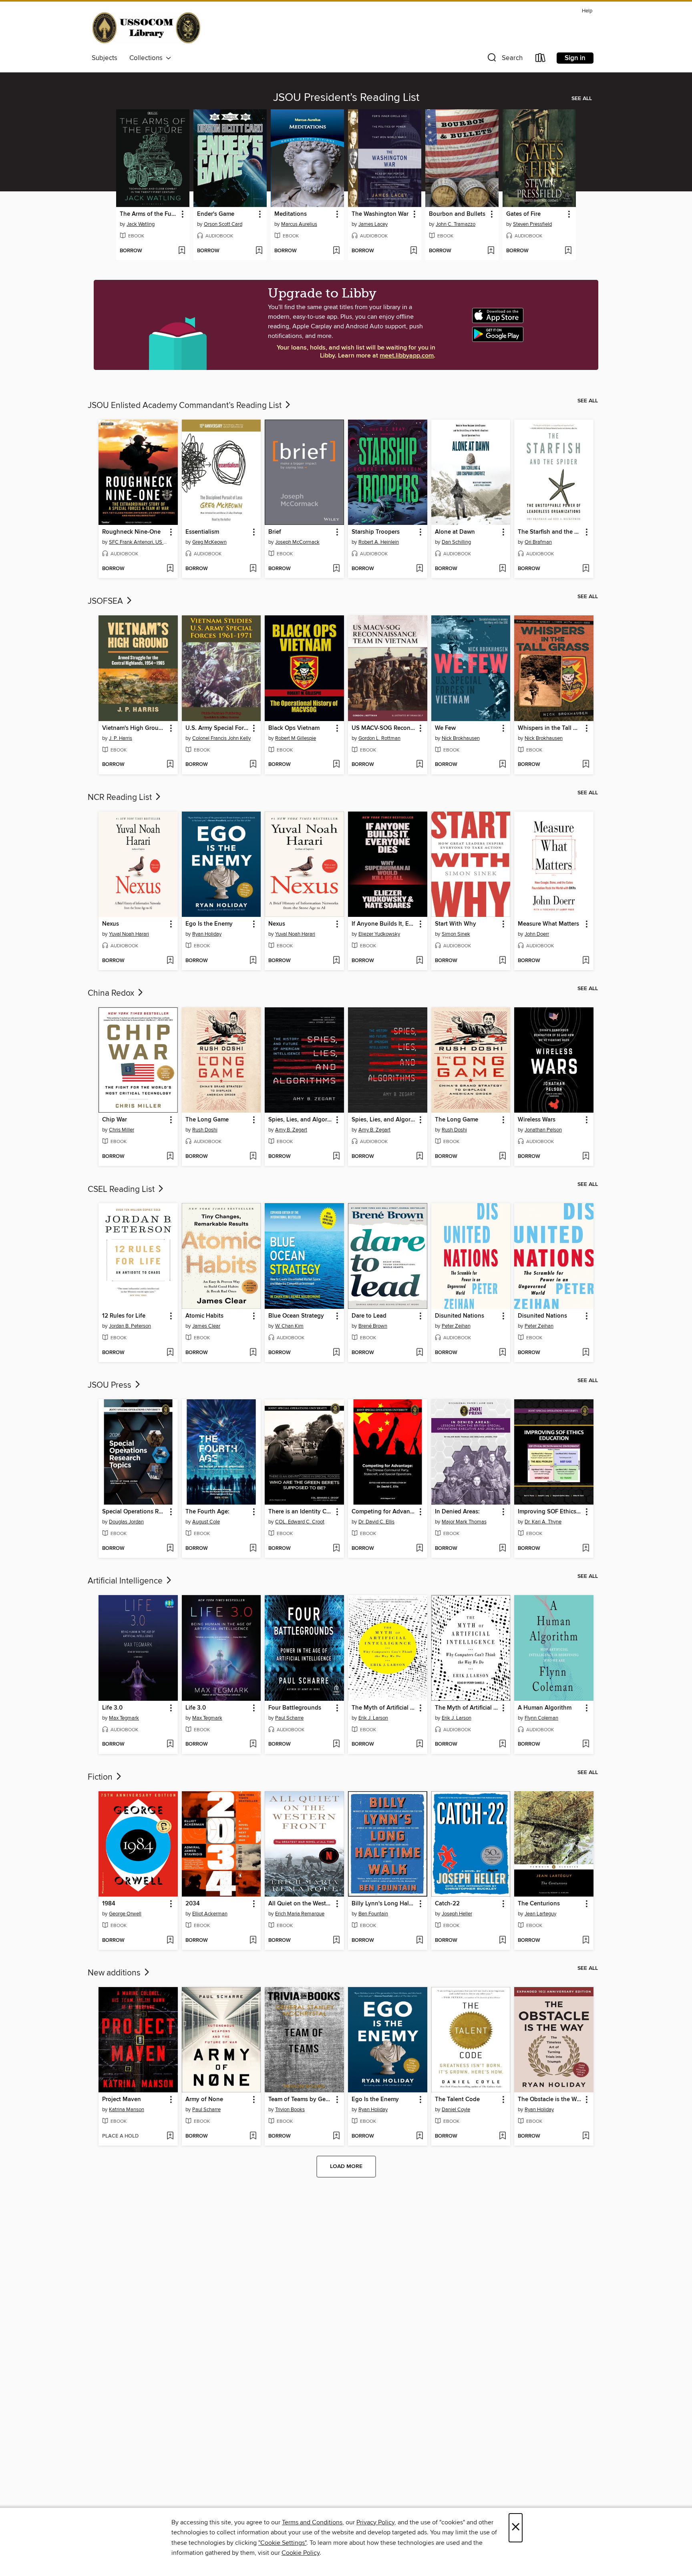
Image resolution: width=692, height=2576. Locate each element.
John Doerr (537, 934)
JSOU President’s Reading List (346, 98)
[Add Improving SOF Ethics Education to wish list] (586, 1549)
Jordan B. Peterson (130, 1326)
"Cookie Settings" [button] (282, 2543)
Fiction (101, 1777)
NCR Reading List (121, 798)
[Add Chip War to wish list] (170, 1157)
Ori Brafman (538, 542)
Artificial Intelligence (126, 1581)
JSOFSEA (106, 601)
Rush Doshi (205, 1130)
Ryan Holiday (207, 934)
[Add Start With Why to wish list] (502, 961)
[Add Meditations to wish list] (336, 251)
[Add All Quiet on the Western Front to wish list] (336, 1941)
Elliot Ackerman (210, 1914)
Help (587, 11)
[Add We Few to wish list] (502, 765)
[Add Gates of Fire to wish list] (568, 251)
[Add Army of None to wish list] (253, 2136)
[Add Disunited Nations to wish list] (502, 1353)
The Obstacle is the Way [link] (550, 2100)
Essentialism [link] (202, 532)
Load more (346, 2166)
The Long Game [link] (207, 1120)
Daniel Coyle (456, 2110)
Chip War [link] (115, 1120)
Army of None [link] (204, 2100)
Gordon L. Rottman (379, 738)
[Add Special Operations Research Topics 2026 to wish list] (170, 1549)
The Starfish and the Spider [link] (550, 532)
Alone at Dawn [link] (455, 532)
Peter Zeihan (456, 1326)
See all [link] (582, 98)
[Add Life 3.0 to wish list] (170, 1744)
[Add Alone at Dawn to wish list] (502, 569)
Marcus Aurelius (299, 224)
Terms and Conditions (312, 2522)
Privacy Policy (375, 2522)
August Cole (206, 1522)
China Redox (112, 993)
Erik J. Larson (373, 1718)
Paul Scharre (289, 1718)
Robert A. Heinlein (379, 542)
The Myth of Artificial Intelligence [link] (384, 1708)
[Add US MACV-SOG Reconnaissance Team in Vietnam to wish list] (419, 765)
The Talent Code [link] (457, 2100)
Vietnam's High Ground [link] (134, 728)
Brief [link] (275, 532)
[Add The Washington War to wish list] (413, 251)
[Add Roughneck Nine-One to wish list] (170, 569)
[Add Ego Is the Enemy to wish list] (253, 961)
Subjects (105, 58)
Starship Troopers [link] (376, 532)
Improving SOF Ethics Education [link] (550, 1512)
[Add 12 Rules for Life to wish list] (170, 1353)
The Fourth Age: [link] (207, 1512)
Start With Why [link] (456, 924)
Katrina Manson (127, 2110)
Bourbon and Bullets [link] (457, 214)
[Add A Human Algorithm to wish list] (586, 1744)
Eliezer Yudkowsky (379, 934)
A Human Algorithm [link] (545, 1708)
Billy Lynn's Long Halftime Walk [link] (384, 1904)
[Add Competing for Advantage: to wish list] (419, 1549)
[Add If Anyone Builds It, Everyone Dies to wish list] (419, 961)
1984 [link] (109, 1904)
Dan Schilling (456, 542)
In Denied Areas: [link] (457, 1512)
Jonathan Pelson (543, 1130)
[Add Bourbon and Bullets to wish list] (491, 251)
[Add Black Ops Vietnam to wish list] (336, 765)
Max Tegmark (124, 1718)
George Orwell (125, 1914)
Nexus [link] (111, 924)
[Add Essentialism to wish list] (253, 569)
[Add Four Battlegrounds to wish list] (336, 1744)
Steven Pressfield (532, 224)
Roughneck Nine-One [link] (131, 532)
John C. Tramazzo (456, 224)
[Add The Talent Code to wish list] (502, 2136)
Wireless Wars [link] (537, 1120)
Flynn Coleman (541, 1718)
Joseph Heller (457, 1914)
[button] (504, 59)
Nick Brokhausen (461, 738)
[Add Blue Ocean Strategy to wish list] (336, 1353)
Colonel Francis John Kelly (221, 738)
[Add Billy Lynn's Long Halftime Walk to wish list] (419, 1941)
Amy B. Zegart (291, 1130)
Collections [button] (148, 58)
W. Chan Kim (289, 1326)
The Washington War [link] (380, 214)
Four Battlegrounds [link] (295, 1708)
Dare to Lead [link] (369, 1316)
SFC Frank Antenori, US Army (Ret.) (139, 542)
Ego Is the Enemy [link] (209, 924)
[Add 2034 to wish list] (253, 1941)
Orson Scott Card (223, 224)
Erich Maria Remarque (300, 1914)
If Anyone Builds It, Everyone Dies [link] (384, 924)
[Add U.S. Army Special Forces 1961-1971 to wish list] (253, 765)
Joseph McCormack (297, 542)
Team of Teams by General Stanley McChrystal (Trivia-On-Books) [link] (301, 2100)
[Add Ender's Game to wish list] (259, 251)
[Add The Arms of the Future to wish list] (182, 251)
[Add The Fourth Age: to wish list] (253, 1549)
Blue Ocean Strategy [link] (296, 1316)
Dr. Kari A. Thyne (543, 1522)
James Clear (206, 1326)
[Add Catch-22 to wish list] (502, 1941)
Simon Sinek (456, 934)
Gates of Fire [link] (523, 214)
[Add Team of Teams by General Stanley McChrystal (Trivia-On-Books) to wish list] (336, 2136)
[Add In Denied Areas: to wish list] (502, 1549)
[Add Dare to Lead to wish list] (419, 1353)
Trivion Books (290, 2110)
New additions (115, 1973)
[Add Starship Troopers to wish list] (419, 569)
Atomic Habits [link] (204, 1316)
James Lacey (373, 224)
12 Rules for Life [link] (124, 1316)
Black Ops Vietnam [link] (294, 728)
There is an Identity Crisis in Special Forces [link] (301, 1512)
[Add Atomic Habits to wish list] (253, 1353)
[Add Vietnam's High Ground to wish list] (170, 765)
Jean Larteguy (540, 1914)
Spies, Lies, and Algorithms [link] (301, 1120)
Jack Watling (141, 224)
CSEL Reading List (122, 1190)
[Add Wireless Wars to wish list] (586, 1157)
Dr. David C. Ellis (376, 1522)
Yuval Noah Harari (129, 934)
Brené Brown (373, 1326)
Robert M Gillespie (296, 738)
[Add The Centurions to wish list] (586, 1941)
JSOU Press (111, 1385)
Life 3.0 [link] (112, 1708)
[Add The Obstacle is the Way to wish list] (586, 2136)
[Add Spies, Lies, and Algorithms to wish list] (336, 1157)
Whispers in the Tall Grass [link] (550, 728)
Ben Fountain (373, 1914)
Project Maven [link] (122, 2100)
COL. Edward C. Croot (300, 1522)
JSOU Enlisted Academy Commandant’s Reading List (186, 406)
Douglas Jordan (126, 1522)
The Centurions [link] (539, 1904)
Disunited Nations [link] (460, 1316)
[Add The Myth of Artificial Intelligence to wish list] (419, 1744)
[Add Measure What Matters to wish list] (586, 961)
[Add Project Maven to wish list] (170, 2136)
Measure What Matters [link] (548, 924)
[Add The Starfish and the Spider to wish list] (586, 569)
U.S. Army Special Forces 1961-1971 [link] (218, 728)
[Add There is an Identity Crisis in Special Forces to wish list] (336, 1549)
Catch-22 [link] (447, 1904)
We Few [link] (445, 728)
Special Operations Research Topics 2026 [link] (134, 1512)
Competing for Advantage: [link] (384, 1512)
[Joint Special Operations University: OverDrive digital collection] (146, 29)
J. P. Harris (121, 738)
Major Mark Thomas (464, 1522)
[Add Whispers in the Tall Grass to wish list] (586, 765)
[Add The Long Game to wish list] (253, 1157)
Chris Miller (122, 1130)
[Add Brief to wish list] (336, 569)
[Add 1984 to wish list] (170, 1941)
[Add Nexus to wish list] (170, 961)
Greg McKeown (209, 542)
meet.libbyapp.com (407, 356)
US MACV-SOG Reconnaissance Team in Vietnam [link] (384, 728)
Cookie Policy (301, 2553)
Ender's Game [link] (216, 214)
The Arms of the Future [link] (149, 214)
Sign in (575, 58)
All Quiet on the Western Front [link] (301, 1904)
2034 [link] (193, 1904)
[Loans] (541, 59)
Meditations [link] (291, 214)
